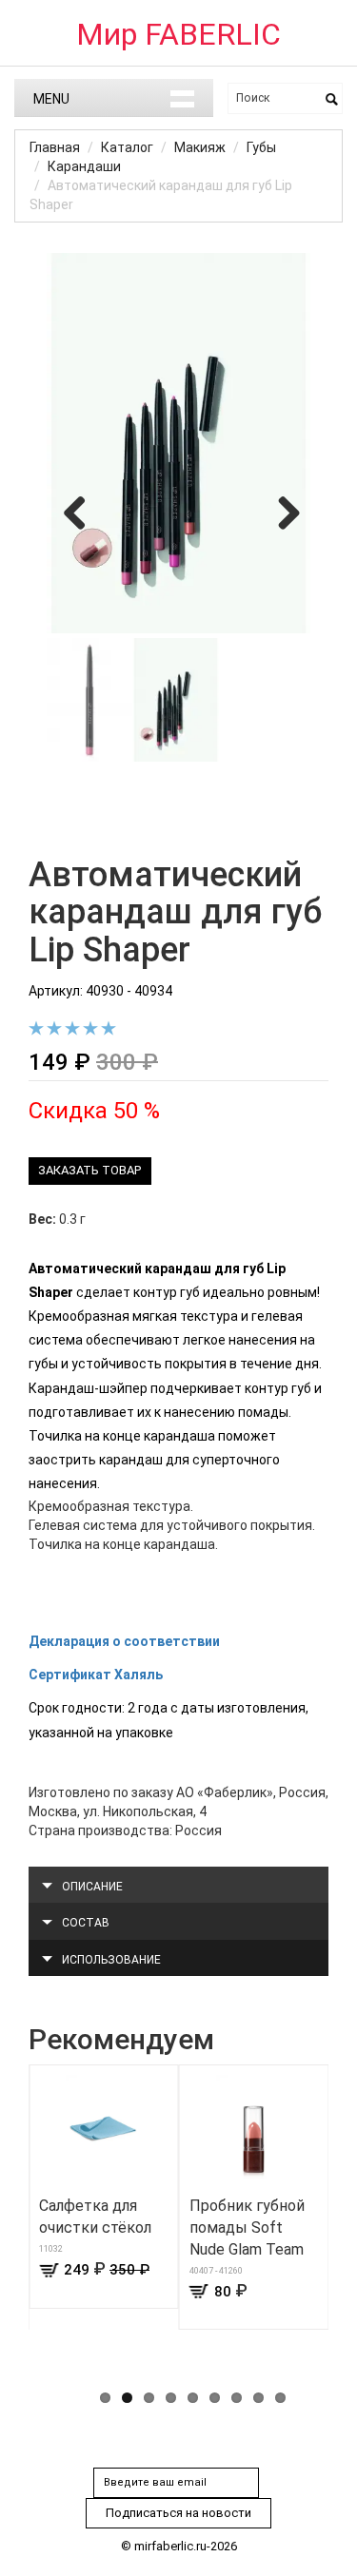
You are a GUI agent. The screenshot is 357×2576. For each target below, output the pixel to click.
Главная (55, 147)
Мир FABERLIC (178, 34)
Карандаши (84, 166)
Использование (111, 1960)
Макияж (200, 147)
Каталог (127, 147)
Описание (92, 1887)
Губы (261, 147)
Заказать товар (89, 1170)
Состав (86, 1923)
